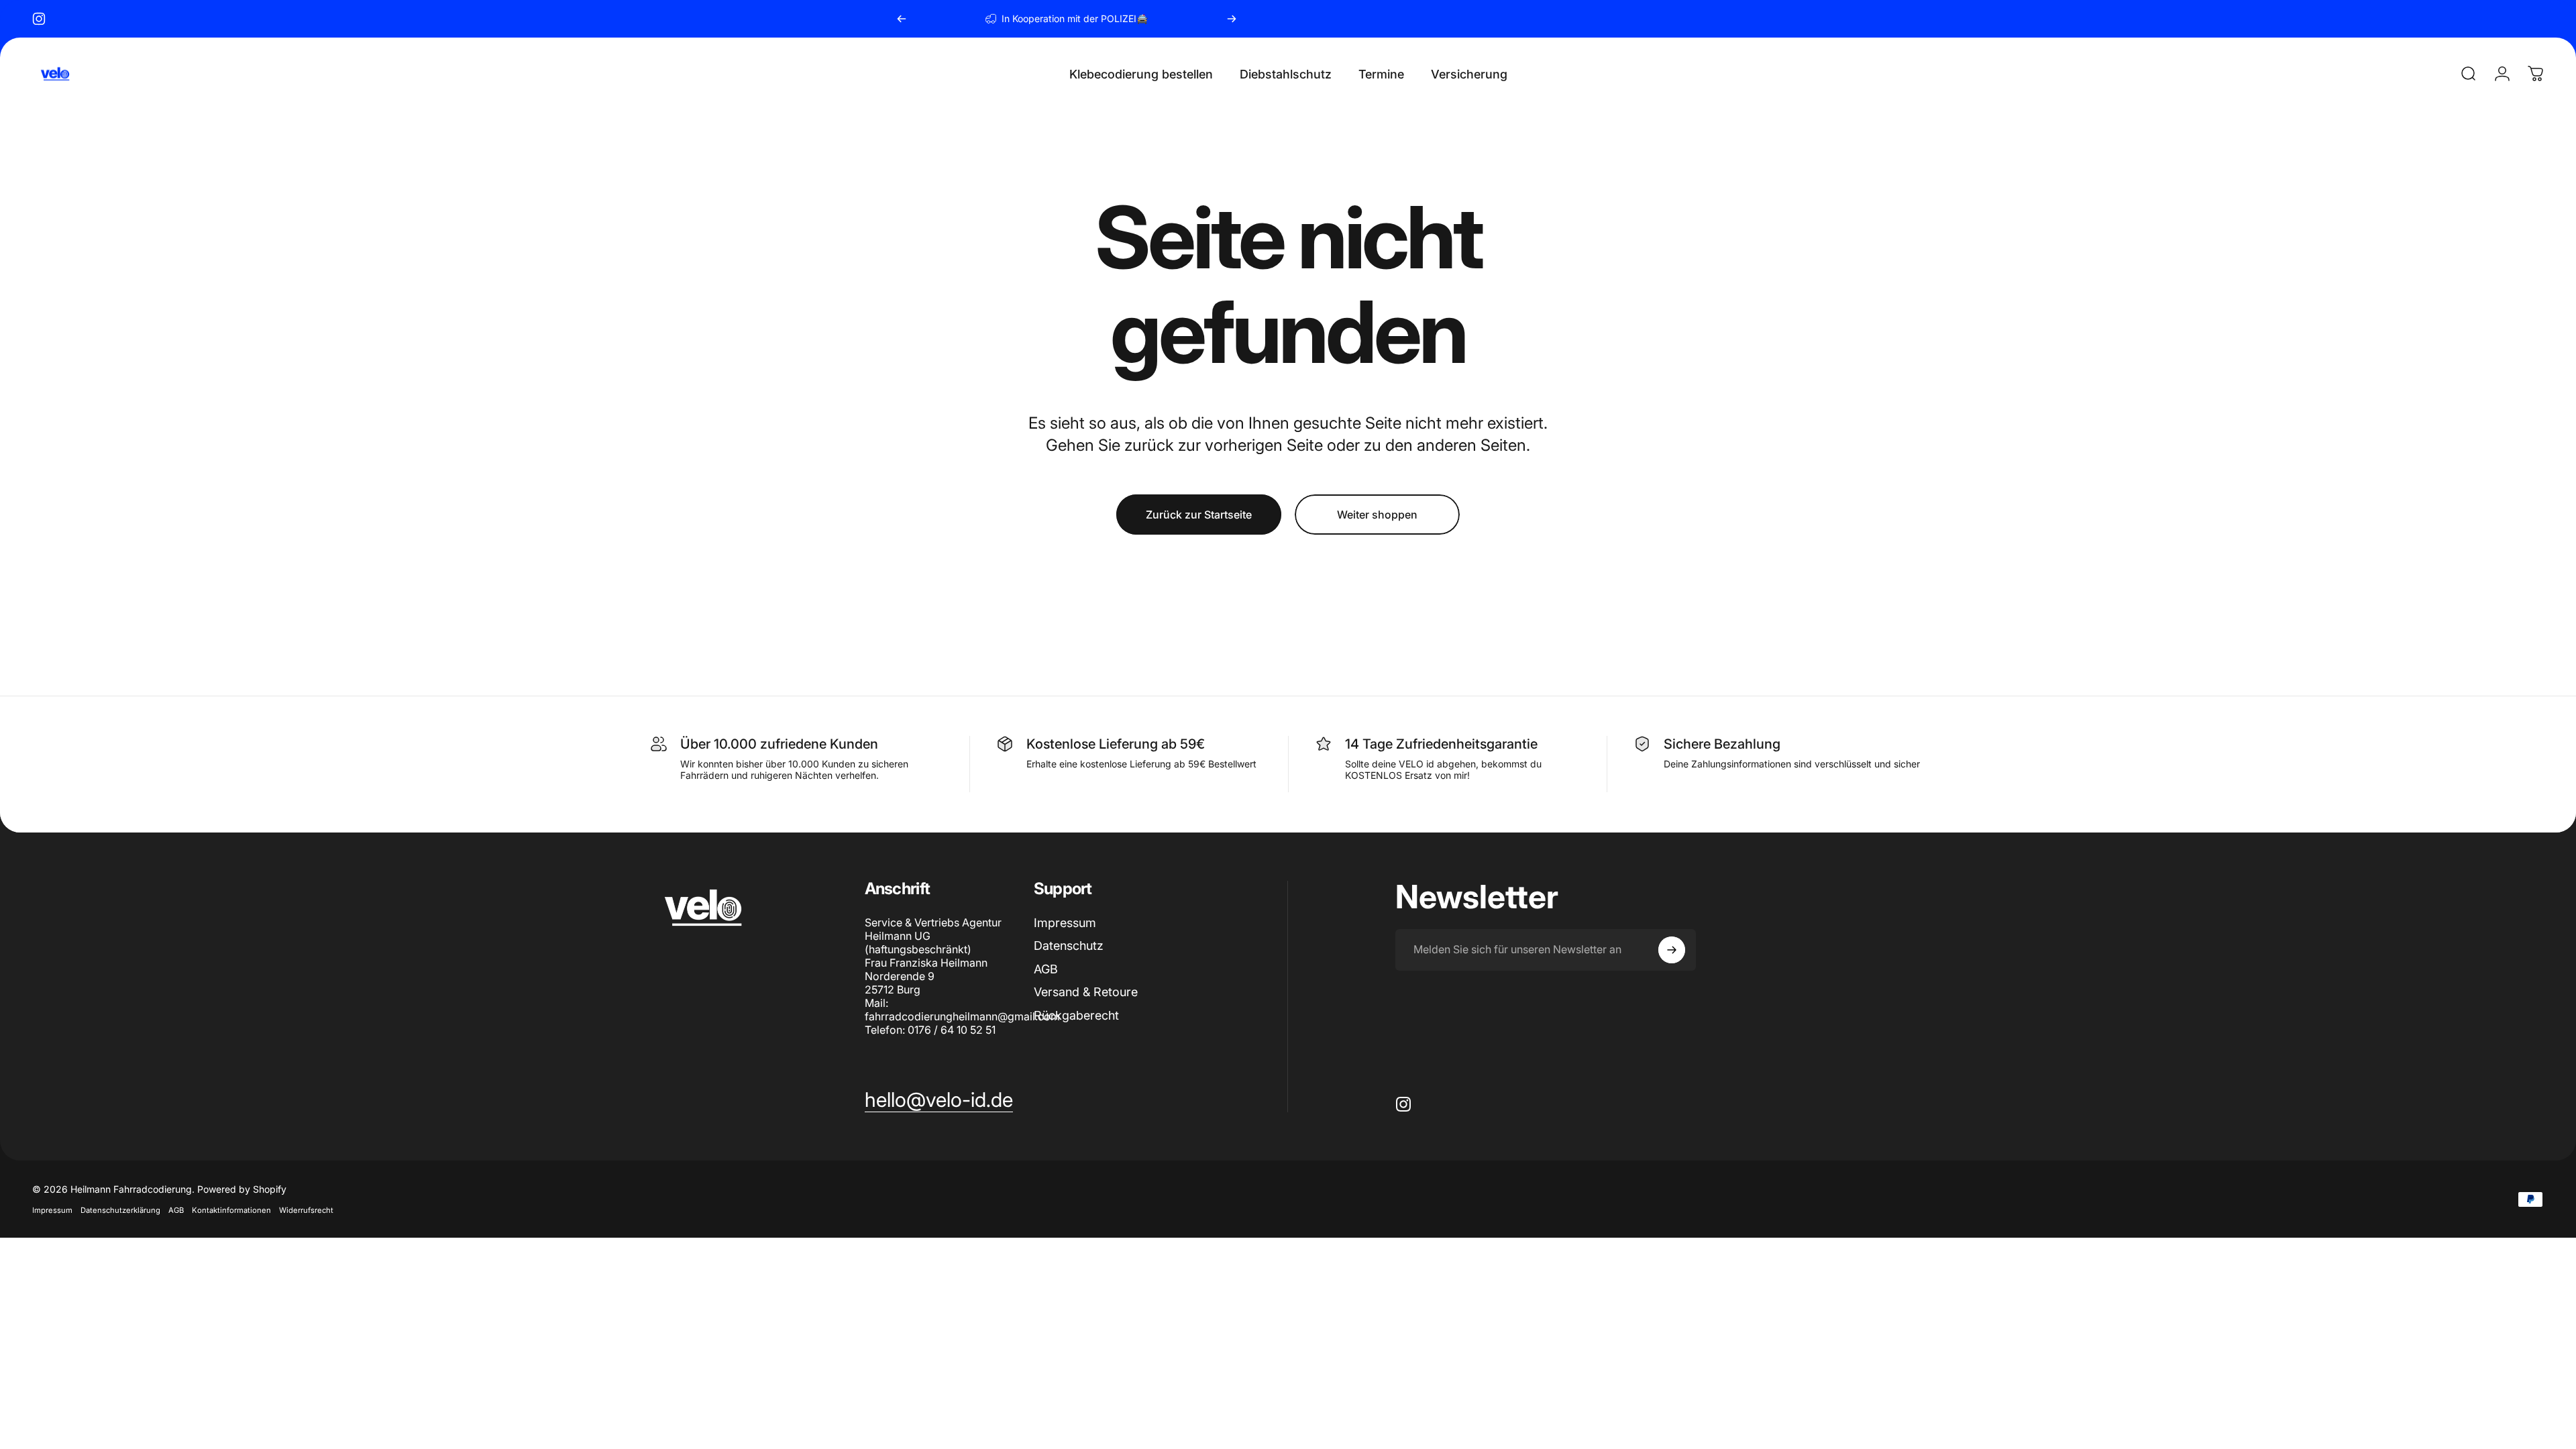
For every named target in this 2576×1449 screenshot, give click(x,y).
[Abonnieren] (1672, 950)
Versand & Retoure (1086, 992)
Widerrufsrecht (306, 1210)
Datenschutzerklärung (120, 1210)
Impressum (1065, 923)
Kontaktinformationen (231, 1210)
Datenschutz (1069, 946)
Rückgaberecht (1076, 1015)
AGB (1046, 969)
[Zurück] (902, 19)
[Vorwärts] (1232, 19)
